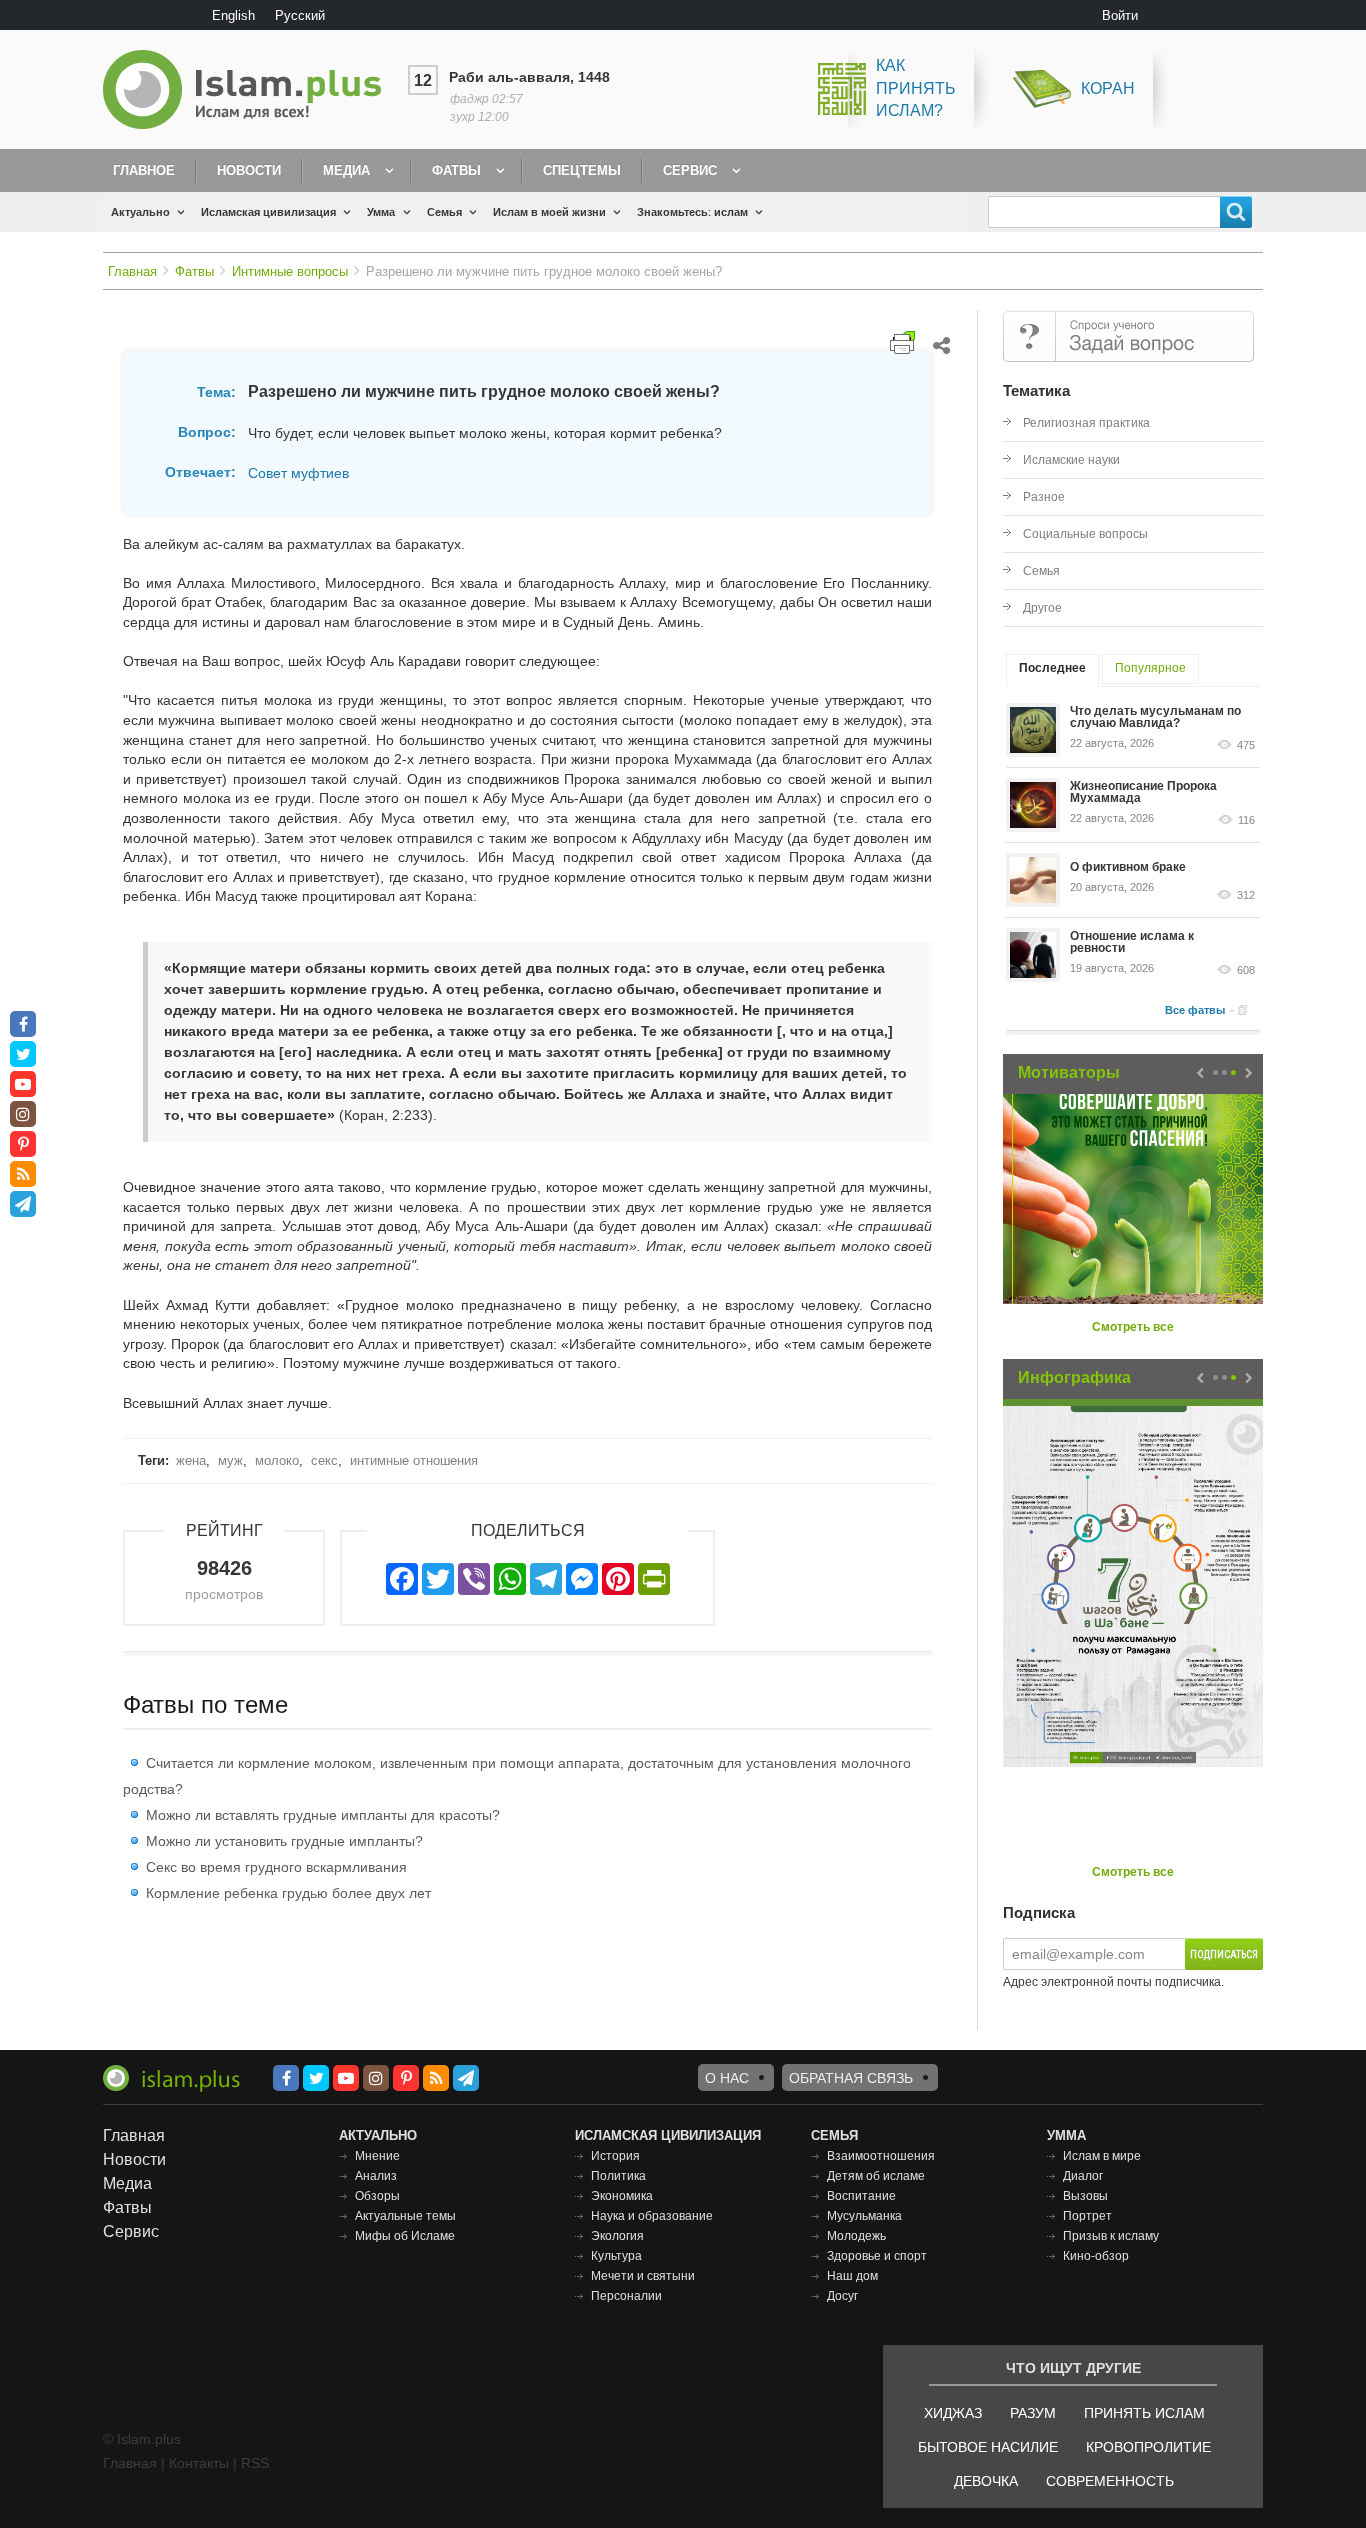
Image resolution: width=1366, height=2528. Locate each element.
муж (230, 1460)
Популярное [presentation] (1150, 668)
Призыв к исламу (1111, 2236)
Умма (381, 212)
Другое (1042, 608)
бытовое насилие (988, 2447)
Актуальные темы (405, 2216)
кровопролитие (1148, 2447)
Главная (132, 271)
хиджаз (953, 2413)
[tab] (1052, 670)
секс (324, 1460)
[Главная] (250, 89)
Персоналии (626, 2296)
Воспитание (861, 2196)
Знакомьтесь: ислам (692, 212)
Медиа (346, 170)
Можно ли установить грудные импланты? (284, 1841)
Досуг (842, 2296)
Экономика (622, 2196)
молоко (277, 1460)
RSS (255, 2463)
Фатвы (456, 170)
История (615, 2156)
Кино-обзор (1096, 2256)
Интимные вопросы (290, 271)
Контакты (199, 2463)
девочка (986, 2481)
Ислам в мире (1102, 2156)
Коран (1108, 88)
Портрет (1087, 2216)
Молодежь (856, 2236)
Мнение (377, 2156)
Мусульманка (864, 2216)
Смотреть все (1133, 1327)
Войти (1120, 15)
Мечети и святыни (643, 2276)
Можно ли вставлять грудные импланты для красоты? (323, 1815)
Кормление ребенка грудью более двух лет (288, 1893)
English (233, 15)
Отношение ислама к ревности (1132, 942)
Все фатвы (1195, 1010)
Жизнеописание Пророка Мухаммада (1143, 792)
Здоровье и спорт (877, 2256)
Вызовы (1085, 2196)
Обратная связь (851, 2078)
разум (1033, 2413)
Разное (1044, 497)
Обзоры (377, 2196)
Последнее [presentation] (1052, 668)
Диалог (1083, 2176)
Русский (300, 15)
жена (191, 1460)
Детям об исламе (876, 2176)
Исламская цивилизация (268, 212)
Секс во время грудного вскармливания (276, 1867)
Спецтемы (582, 170)
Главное (144, 170)
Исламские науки (1071, 460)
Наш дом (852, 2276)
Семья (444, 212)
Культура (616, 2256)
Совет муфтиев (298, 473)
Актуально (140, 212)
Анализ (376, 2176)
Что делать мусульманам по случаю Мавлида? (1155, 717)
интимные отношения (414, 1460)
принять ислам (1144, 2413)
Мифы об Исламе (405, 2236)
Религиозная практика (1086, 423)
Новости (249, 170)
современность (1110, 2481)
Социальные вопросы (1085, 534)
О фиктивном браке (1128, 867)
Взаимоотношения (881, 2156)
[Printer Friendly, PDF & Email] (902, 342)
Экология (617, 2236)
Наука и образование (652, 2216)
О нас (727, 2078)
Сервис (690, 170)
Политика (618, 2176)
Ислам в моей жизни (549, 212)
